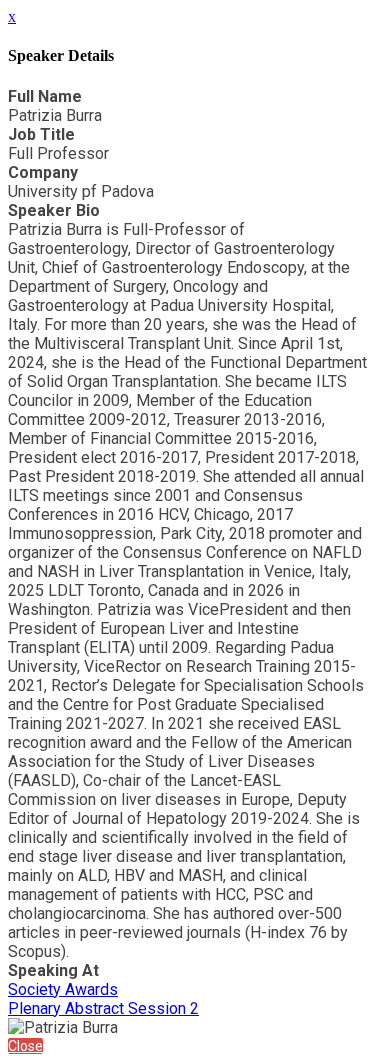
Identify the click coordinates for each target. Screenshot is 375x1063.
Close (25, 1046)
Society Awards (63, 989)
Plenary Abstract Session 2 (103, 1008)
